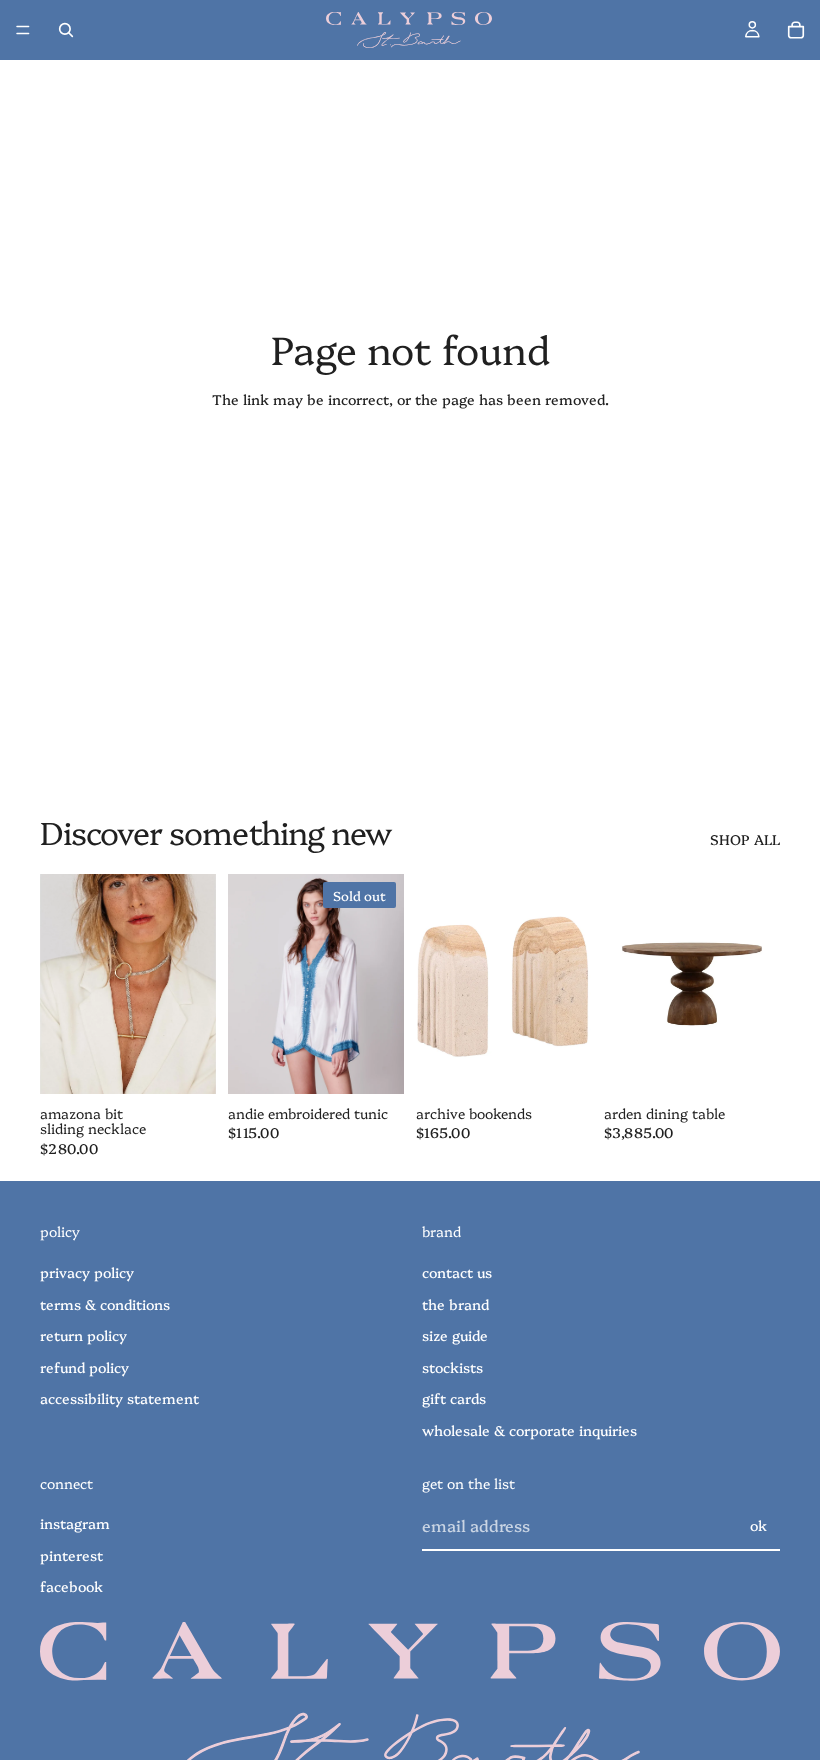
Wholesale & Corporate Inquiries (529, 1430)
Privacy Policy (87, 1272)
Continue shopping (410, 471)
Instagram (75, 1523)
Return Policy (83, 1335)
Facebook (71, 1587)
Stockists (452, 1367)
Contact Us (457, 1272)
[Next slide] (194, 984)
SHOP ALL (745, 839)
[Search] (66, 30)
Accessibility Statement (119, 1398)
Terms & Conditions (105, 1304)
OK (758, 1525)
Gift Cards (454, 1398)
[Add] (185, 1063)
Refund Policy (84, 1367)
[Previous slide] (62, 984)
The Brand (455, 1304)
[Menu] (23, 30)
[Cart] (796, 30)
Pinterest (71, 1555)
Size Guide (455, 1335)
